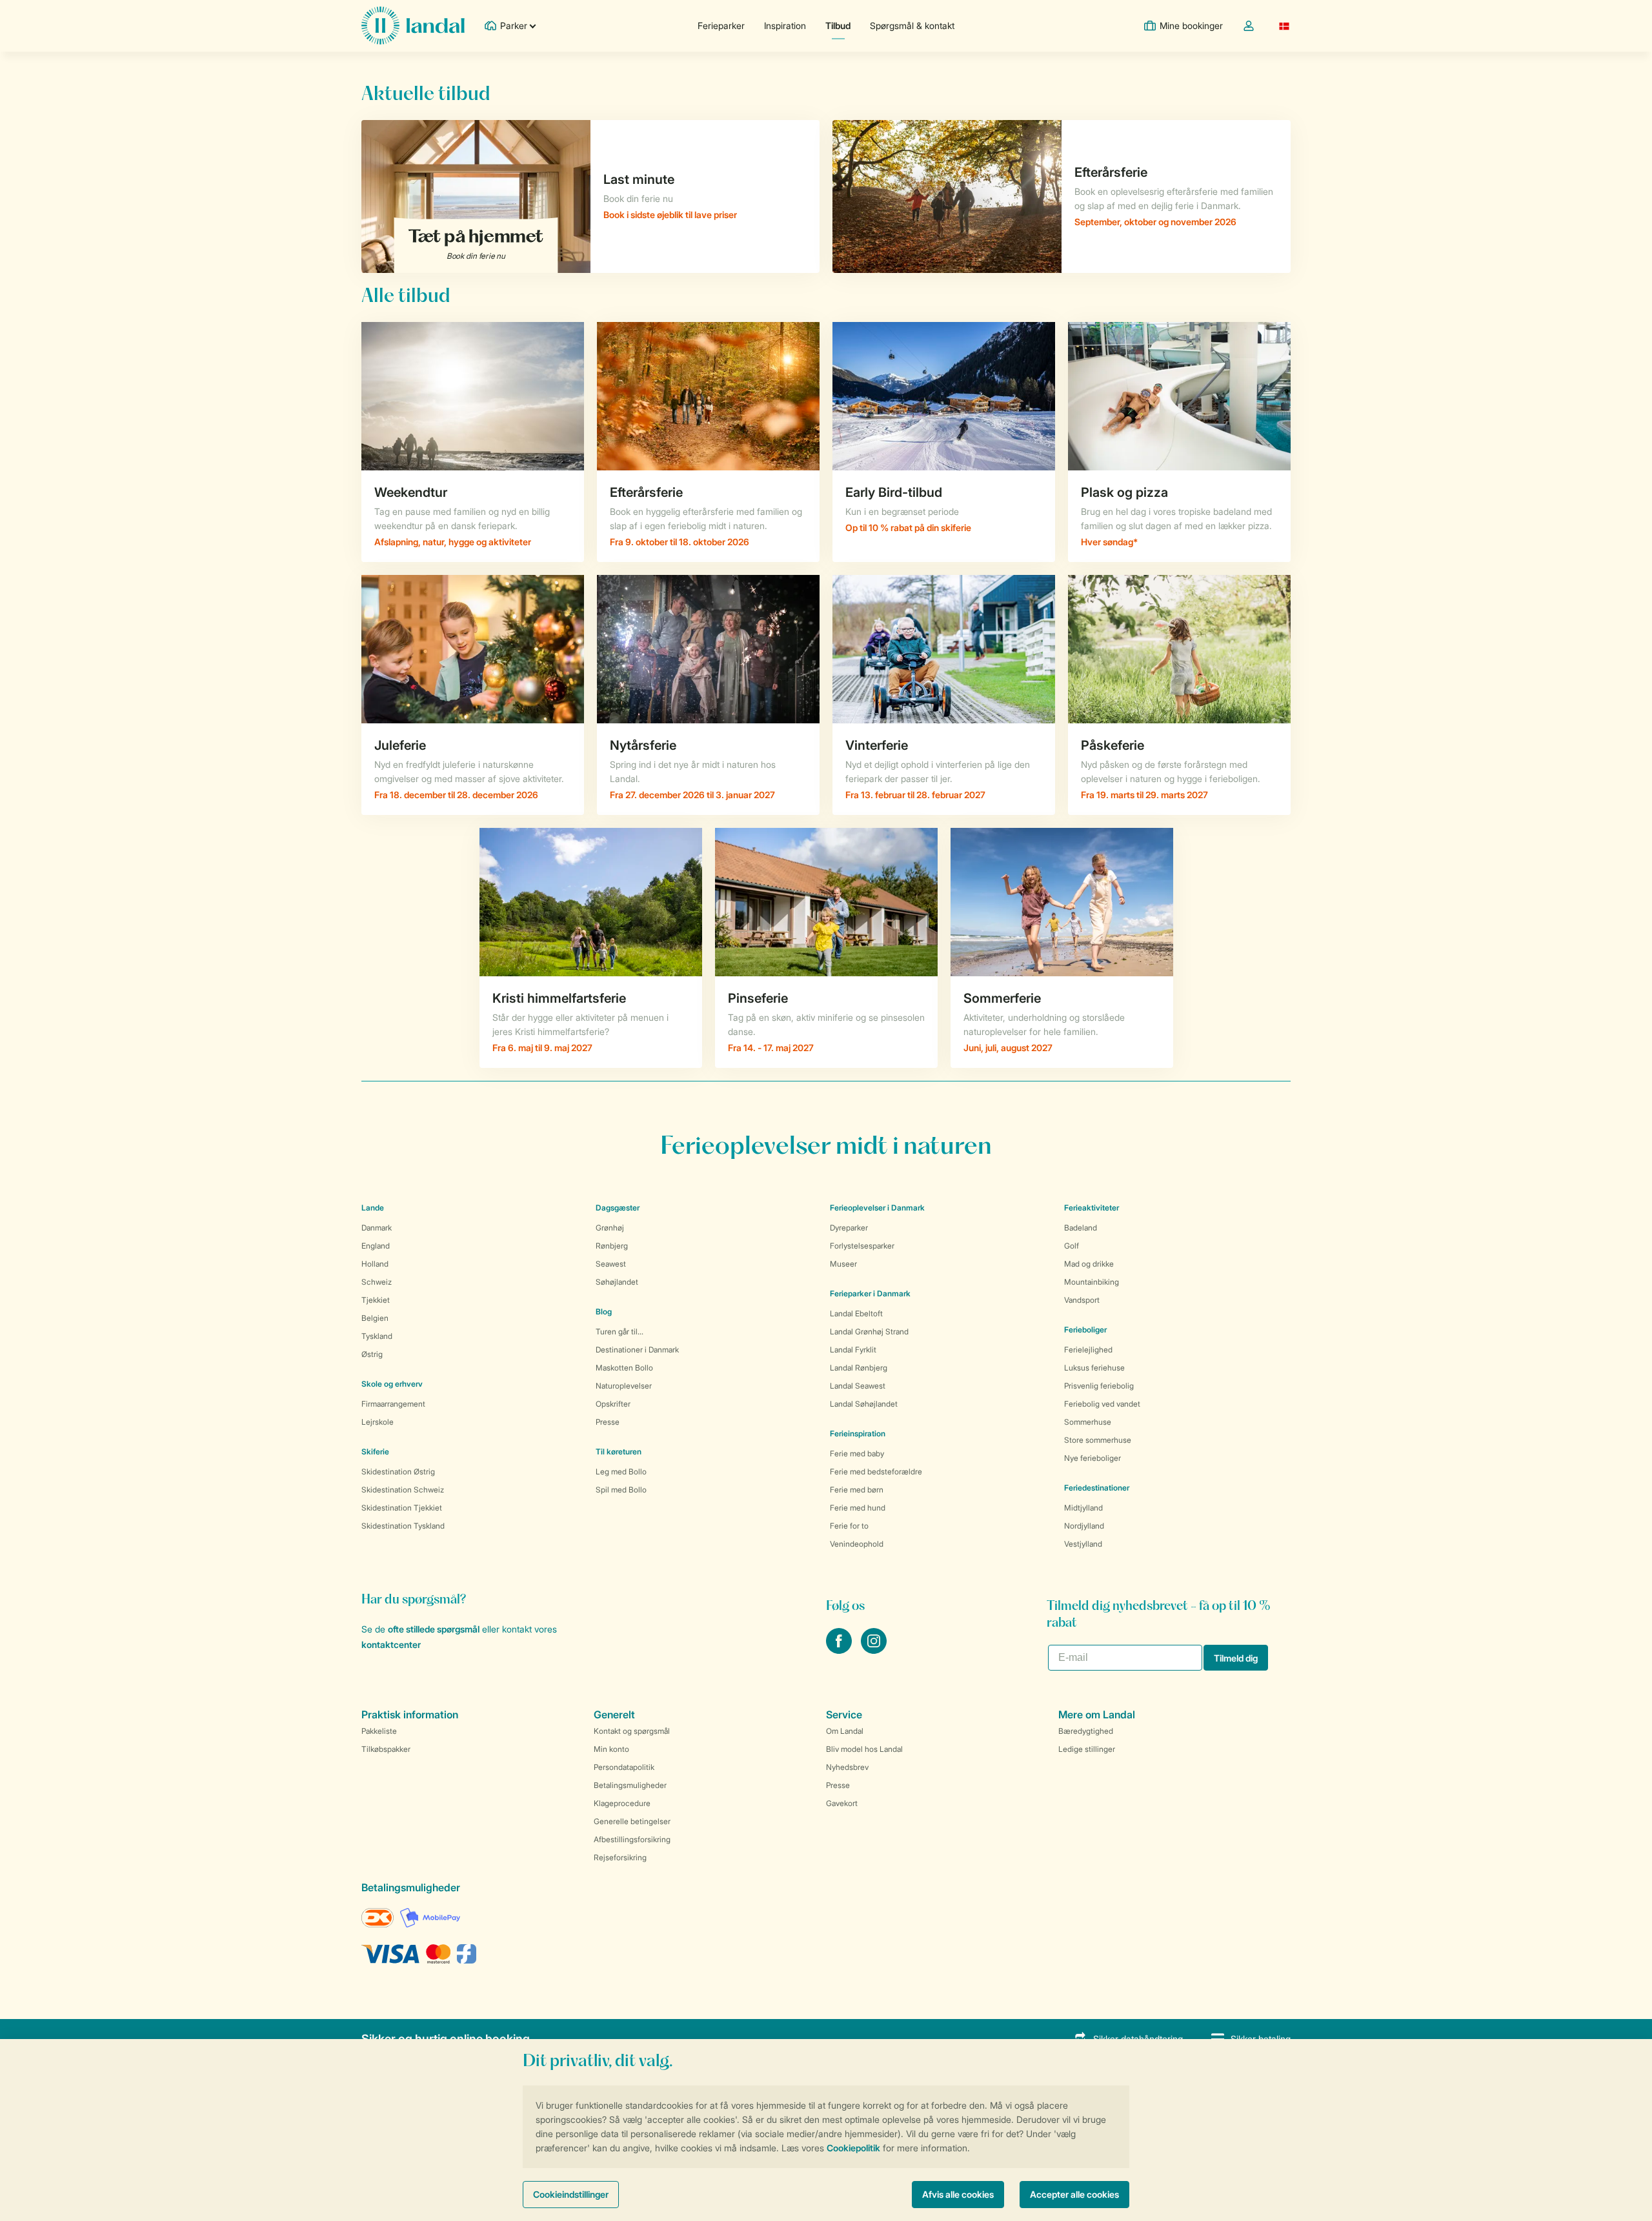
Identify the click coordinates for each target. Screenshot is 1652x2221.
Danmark (377, 1228)
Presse (608, 1422)
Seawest (611, 1264)
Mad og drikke (1089, 1264)
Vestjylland (1083, 1544)
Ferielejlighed (1088, 1350)
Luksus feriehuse (1094, 1368)
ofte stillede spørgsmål (434, 1629)
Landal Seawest (858, 1386)
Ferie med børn (857, 1490)
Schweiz (377, 1282)
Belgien (375, 1318)
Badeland (1081, 1228)
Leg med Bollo (621, 1472)
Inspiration (785, 25)
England (376, 1246)
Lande (373, 1208)
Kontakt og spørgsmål (632, 1731)
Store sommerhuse (1098, 1440)
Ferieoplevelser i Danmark (877, 1208)
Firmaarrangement (393, 1404)
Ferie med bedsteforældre (876, 1472)
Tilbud (838, 25)
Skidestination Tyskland (403, 1526)
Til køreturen (619, 1452)
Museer (843, 1264)
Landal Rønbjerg (859, 1368)
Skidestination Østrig (398, 1472)
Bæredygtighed (1086, 1731)
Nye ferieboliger (1093, 1458)
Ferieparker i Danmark (870, 1293)
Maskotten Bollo (624, 1368)
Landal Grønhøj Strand (869, 1332)
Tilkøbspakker (386, 1749)
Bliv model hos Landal (864, 1749)
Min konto (611, 1749)
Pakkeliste (379, 1731)
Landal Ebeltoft (856, 1313)
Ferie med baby (857, 1453)
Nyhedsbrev (847, 1767)
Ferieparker (721, 25)
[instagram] (874, 1650)
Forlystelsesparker (862, 1246)
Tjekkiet (376, 1300)
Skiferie (375, 1452)
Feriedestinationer (1097, 1488)
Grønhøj (610, 1228)
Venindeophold (857, 1544)
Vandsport (1082, 1300)
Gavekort (842, 1803)
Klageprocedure (622, 1803)
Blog (604, 1311)
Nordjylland (1084, 1526)
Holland (375, 1264)
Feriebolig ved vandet (1102, 1404)
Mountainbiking (1092, 1282)
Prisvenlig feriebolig (1099, 1386)
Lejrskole (378, 1422)
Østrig (372, 1354)
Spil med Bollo (621, 1490)
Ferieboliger (1085, 1330)
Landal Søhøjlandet (864, 1404)
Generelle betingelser (632, 1821)
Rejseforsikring (620, 1857)
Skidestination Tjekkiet (402, 1508)
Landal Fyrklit (853, 1350)
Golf (1072, 1246)
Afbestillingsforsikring (632, 1839)
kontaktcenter (391, 1644)
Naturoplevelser (624, 1386)
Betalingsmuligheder (630, 1785)
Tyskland (377, 1336)
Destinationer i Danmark (637, 1350)
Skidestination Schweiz (403, 1490)
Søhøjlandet (617, 1282)
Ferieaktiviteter (1092, 1208)
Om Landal (845, 1731)
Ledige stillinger (1087, 1749)
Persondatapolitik (624, 1767)
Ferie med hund (858, 1508)
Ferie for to (849, 1526)
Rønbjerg (612, 1246)
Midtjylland (1083, 1508)
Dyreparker (849, 1228)
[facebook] (840, 1650)
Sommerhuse (1088, 1422)
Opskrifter (613, 1404)
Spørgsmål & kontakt (912, 25)
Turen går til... (619, 1332)
